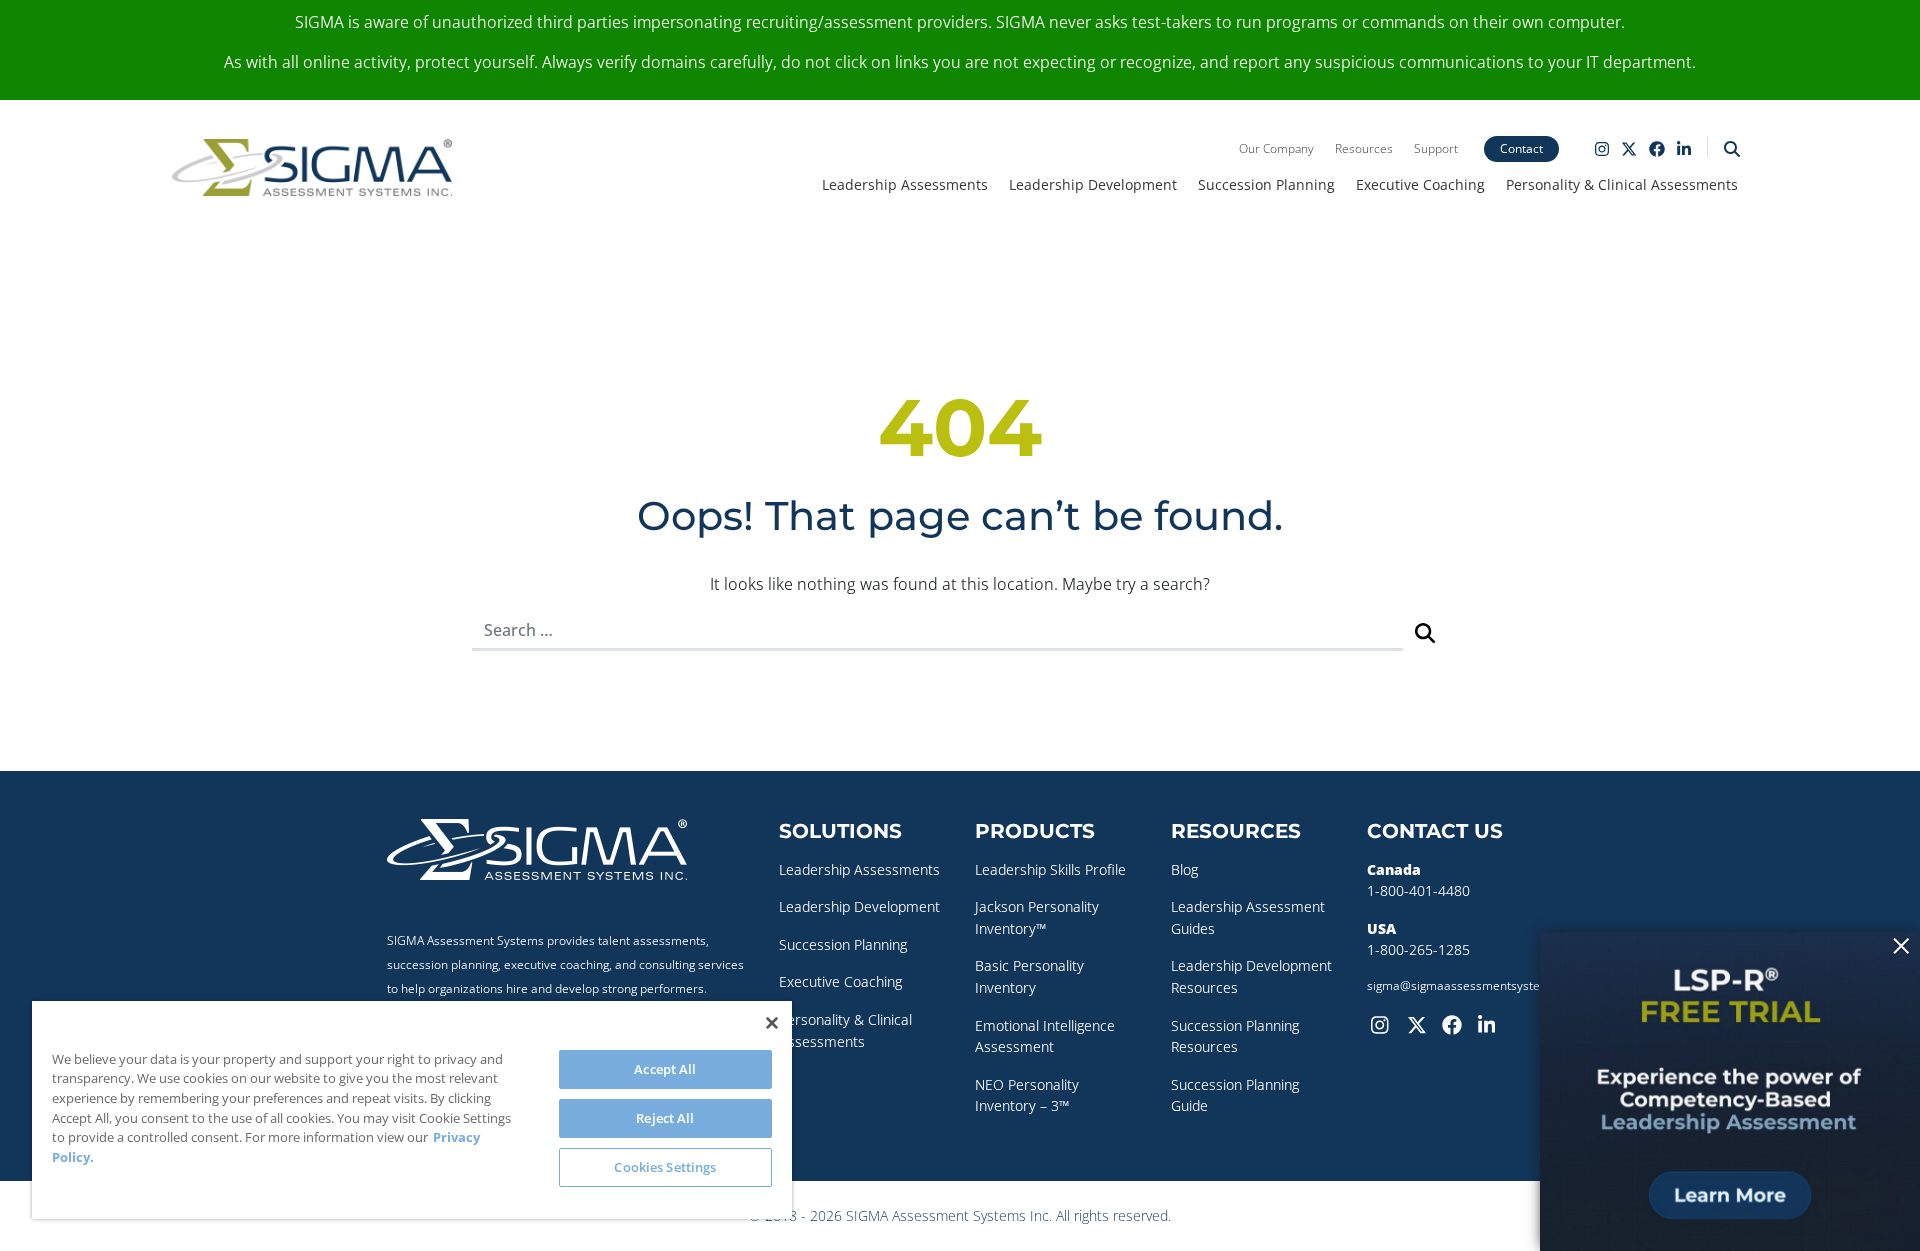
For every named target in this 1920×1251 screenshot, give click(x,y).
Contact (1521, 148)
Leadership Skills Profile (1050, 869)
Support (1436, 148)
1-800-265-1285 (1418, 949)
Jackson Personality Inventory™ (1037, 917)
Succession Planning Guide (1235, 1095)
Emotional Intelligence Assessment (1045, 1036)
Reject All (665, 1118)
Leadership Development (1093, 184)
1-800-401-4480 (1418, 890)
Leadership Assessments (905, 184)
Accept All (665, 1069)
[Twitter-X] (1421, 1023)
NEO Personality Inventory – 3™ (1027, 1095)
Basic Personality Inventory (1029, 976)
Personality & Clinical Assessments (1622, 184)
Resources (1364, 148)
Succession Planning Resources (1235, 1036)
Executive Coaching (1420, 184)
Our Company (1276, 148)
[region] (412, 1110)
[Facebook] (1456, 1023)
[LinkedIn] (1492, 1023)
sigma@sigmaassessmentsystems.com (1475, 985)
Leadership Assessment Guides (1248, 917)
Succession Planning (1266, 184)
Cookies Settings (665, 1167)
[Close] (772, 1023)
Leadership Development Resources (1251, 976)
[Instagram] (1385, 1023)
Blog (1184, 869)
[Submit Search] (1425, 631)
